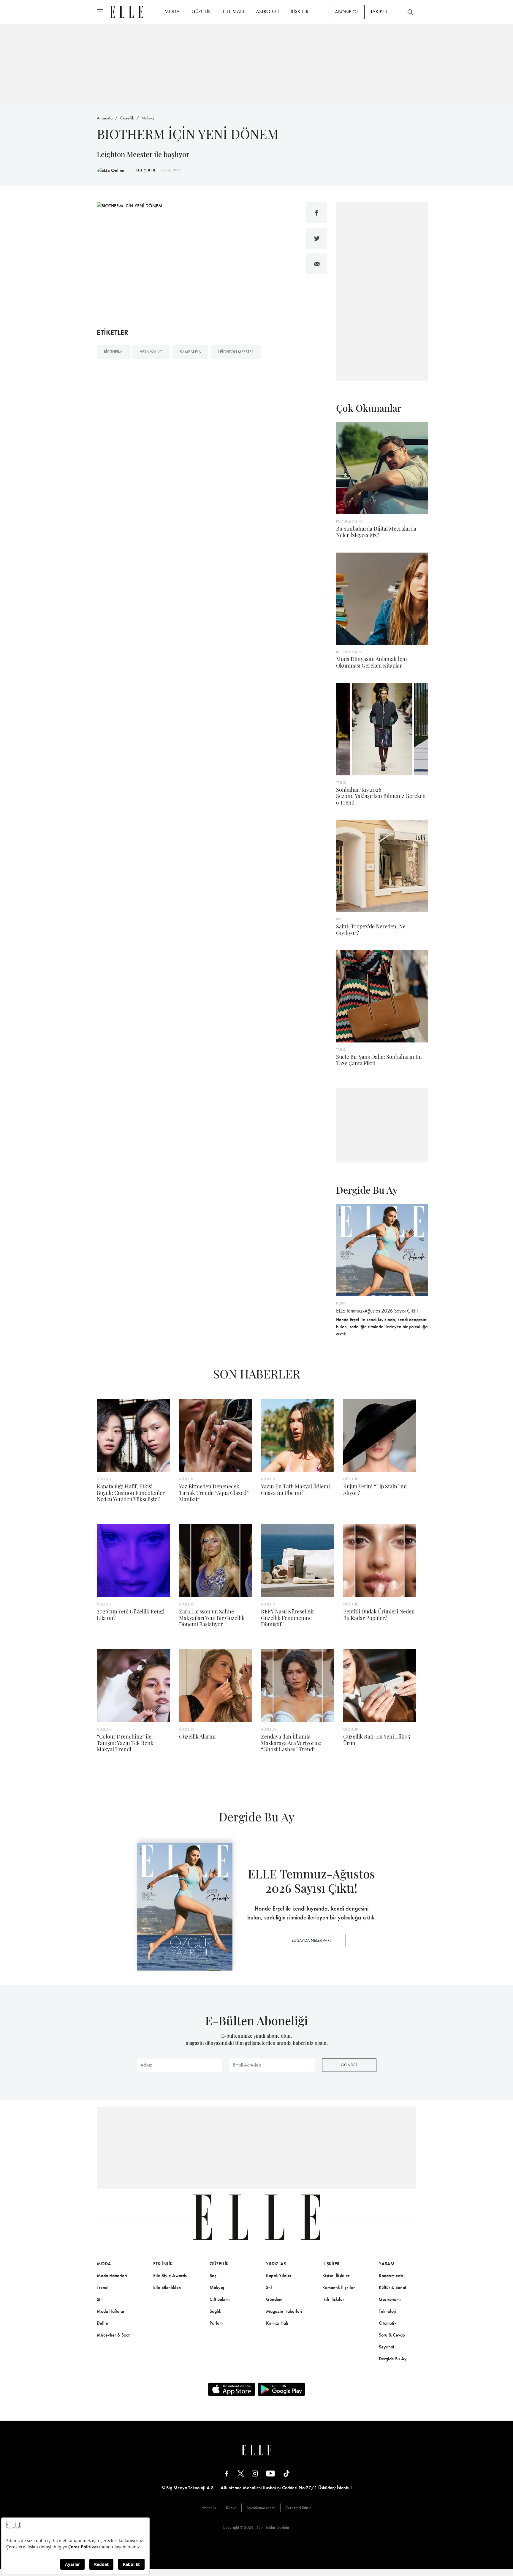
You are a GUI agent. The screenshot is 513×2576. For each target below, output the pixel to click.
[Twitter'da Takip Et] (241, 2473)
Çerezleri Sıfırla (298, 2508)
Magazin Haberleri (284, 2311)
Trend (102, 2287)
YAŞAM (387, 2264)
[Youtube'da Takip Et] (271, 2473)
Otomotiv (388, 2323)
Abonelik (209, 2508)
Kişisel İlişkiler (336, 2276)
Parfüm (216, 2323)
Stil (100, 2299)
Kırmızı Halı (277, 2323)
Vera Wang (151, 352)
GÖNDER (349, 2065)
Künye (231, 2508)
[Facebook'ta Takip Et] (227, 2473)
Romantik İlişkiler (339, 2287)
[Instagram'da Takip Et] (255, 2473)
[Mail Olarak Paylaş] (317, 264)
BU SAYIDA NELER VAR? (311, 1940)
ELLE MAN (233, 11)
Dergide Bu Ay (393, 2359)
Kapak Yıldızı (279, 2276)
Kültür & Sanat (392, 2287)
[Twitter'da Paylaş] (317, 238)
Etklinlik (163, 2264)
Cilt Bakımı (220, 2299)
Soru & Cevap (392, 2335)
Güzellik (127, 118)
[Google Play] (281, 2389)
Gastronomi (390, 2299)
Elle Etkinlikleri (167, 2287)
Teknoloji (387, 2311)
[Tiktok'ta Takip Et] (286, 2473)
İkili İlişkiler (333, 2299)
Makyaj (148, 118)
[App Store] (232, 2389)
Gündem (274, 2299)
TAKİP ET (379, 11)
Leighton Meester (236, 352)
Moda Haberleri (112, 2276)
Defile (102, 2323)
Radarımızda (391, 2276)
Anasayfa (105, 118)
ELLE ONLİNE (146, 170)
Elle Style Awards (170, 2276)
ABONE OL (347, 12)
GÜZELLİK (201, 11)
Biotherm (113, 352)
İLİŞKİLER (300, 11)
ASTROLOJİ (267, 11)
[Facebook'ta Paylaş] (317, 213)
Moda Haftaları (111, 2311)
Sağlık (215, 2311)
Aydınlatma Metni (261, 2508)
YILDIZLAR (276, 2264)
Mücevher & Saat (113, 2335)
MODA (172, 11)
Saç (213, 2276)
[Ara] (410, 12)
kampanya (190, 352)
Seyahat (387, 2347)
